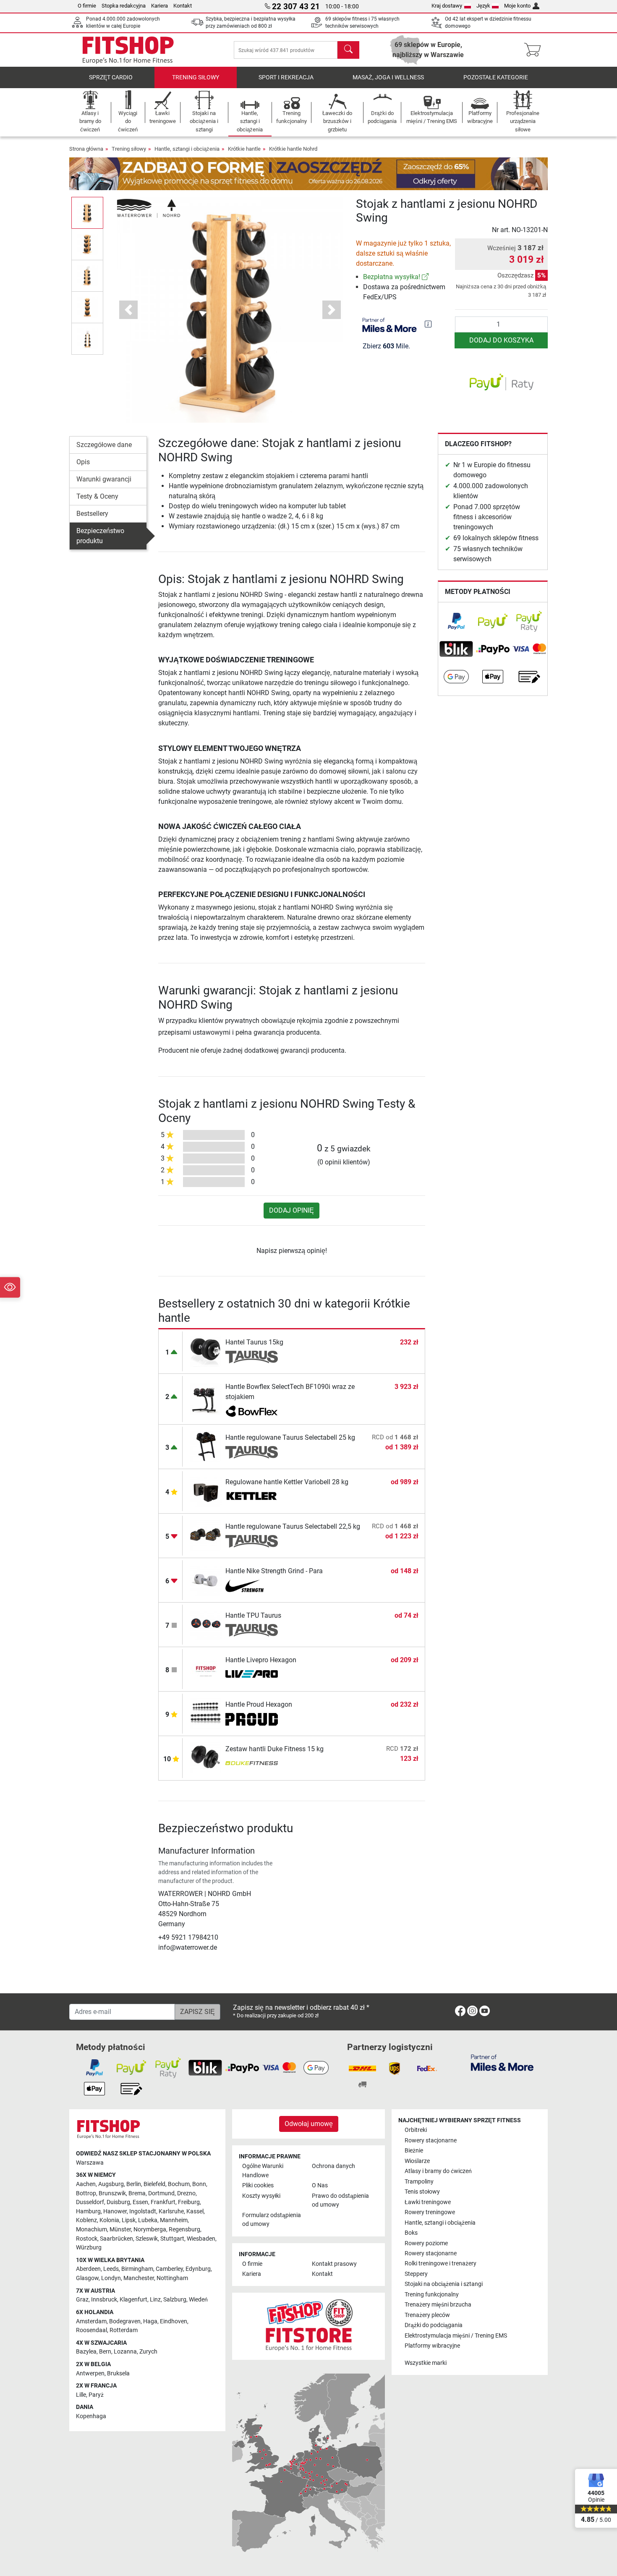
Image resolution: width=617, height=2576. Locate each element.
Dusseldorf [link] (90, 2202)
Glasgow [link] (87, 2278)
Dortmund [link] (161, 2193)
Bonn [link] (199, 2184)
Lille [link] (81, 2395)
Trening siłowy (196, 77)
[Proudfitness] (252, 1719)
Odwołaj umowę (309, 2124)
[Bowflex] (252, 1412)
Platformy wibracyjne (432, 2346)
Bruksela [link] (118, 2373)
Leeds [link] (111, 2269)
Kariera (159, 6)
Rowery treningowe (430, 2212)
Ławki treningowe (428, 2202)
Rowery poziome (426, 2243)
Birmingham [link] (137, 2269)
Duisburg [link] (118, 2202)
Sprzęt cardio (111, 77)
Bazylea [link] (86, 2352)
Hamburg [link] (88, 2211)
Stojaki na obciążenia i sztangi (444, 2284)
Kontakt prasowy (334, 2264)
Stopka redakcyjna (124, 6)
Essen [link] (140, 2202)
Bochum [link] (179, 2184)
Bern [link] (105, 2352)
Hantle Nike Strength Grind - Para (274, 1571)
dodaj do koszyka (501, 340)
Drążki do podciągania (434, 2325)
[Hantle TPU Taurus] (206, 1624)
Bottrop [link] (86, 2193)
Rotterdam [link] (124, 2330)
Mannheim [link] (174, 2220)
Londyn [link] (111, 2278)
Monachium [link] (92, 2229)
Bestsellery (92, 514)
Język (483, 6)
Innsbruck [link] (104, 2300)
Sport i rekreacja (286, 77)
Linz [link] (155, 2300)
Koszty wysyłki (261, 2196)
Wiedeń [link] (198, 2300)
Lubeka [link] (148, 2220)
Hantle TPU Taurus (253, 1615)
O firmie (87, 6)
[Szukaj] (348, 50)
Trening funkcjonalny (432, 2295)
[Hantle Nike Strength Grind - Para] (206, 1580)
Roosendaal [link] (92, 2330)
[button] (87, 213)
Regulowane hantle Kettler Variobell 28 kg (287, 1482)
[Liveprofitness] (252, 1675)
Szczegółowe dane (104, 445)
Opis (83, 462)
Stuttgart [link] (172, 2239)
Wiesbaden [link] (201, 2239)
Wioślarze (417, 2161)
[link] (425, 277)
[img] (428, 324)
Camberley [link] (169, 2269)
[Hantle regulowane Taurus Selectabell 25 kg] (206, 1446)
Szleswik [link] (147, 2239)
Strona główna (86, 149)
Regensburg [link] (184, 2229)
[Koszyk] (535, 50)
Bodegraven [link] (125, 2321)
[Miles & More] (502, 2062)
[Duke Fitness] (252, 1764)
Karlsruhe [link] (171, 2211)
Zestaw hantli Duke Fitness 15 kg (275, 1749)
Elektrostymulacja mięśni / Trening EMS (456, 2336)
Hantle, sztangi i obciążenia (187, 149)
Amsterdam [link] (91, 2321)
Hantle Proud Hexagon (259, 1704)
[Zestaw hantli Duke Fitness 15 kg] (206, 1758)
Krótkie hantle (244, 149)
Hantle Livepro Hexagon (261, 1660)
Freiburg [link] (189, 2202)
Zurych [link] (148, 2352)
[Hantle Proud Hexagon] (206, 1713)
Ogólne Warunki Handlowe (263, 2171)
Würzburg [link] (89, 2248)
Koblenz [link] (86, 2220)
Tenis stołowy (422, 2192)
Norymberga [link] (150, 2229)
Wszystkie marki (426, 2363)
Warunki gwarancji (104, 479)
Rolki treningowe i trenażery (441, 2263)
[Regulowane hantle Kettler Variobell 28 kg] (206, 1491)
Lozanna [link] (125, 2352)
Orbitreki (416, 2130)
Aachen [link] (86, 2184)
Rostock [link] (87, 2239)
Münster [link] (120, 2229)
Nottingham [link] (172, 2278)
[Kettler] (252, 1497)
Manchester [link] (139, 2278)
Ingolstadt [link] (143, 2211)
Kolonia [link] (109, 2220)
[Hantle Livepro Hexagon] (206, 1669)
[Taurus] (252, 1357)
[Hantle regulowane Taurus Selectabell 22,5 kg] (206, 1535)
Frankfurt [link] (163, 2202)
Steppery (416, 2274)
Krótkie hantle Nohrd (293, 149)
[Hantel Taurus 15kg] (206, 1351)
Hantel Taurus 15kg (254, 1342)
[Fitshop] (128, 49)
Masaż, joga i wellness (388, 77)
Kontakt (183, 6)
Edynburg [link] (198, 2269)
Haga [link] (150, 2321)
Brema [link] (137, 2193)
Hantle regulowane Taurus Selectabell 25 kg (290, 1437)
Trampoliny (419, 2182)
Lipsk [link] (129, 2220)
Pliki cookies (258, 2185)
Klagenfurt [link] (133, 2300)
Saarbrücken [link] (116, 2239)
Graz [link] (82, 2300)
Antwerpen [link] (90, 2373)
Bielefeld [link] (154, 2184)
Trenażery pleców (427, 2315)
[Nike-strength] (252, 1586)
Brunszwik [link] (112, 2193)
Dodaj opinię (292, 1210)
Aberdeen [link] (88, 2269)
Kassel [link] (195, 2211)
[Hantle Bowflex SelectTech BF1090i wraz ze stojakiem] (206, 1399)
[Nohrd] (149, 208)
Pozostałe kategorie (496, 77)
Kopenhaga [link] (91, 2416)
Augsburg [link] (111, 2184)
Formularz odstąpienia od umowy (272, 2220)
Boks (411, 2233)
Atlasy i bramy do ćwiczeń (438, 2171)
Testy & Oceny (97, 496)
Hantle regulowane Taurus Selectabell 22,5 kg (293, 1526)
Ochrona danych (333, 2166)
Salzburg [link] (175, 2300)
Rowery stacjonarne (431, 2141)
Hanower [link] (115, 2211)
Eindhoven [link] (174, 2321)
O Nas (320, 2185)
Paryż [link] (96, 2395)
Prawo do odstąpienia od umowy (340, 2201)
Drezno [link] (186, 2193)
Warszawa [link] (90, 2163)
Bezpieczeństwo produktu (100, 536)
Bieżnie (414, 2151)
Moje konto (517, 6)
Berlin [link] (134, 2184)
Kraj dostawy (447, 6)
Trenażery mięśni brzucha (438, 2305)
